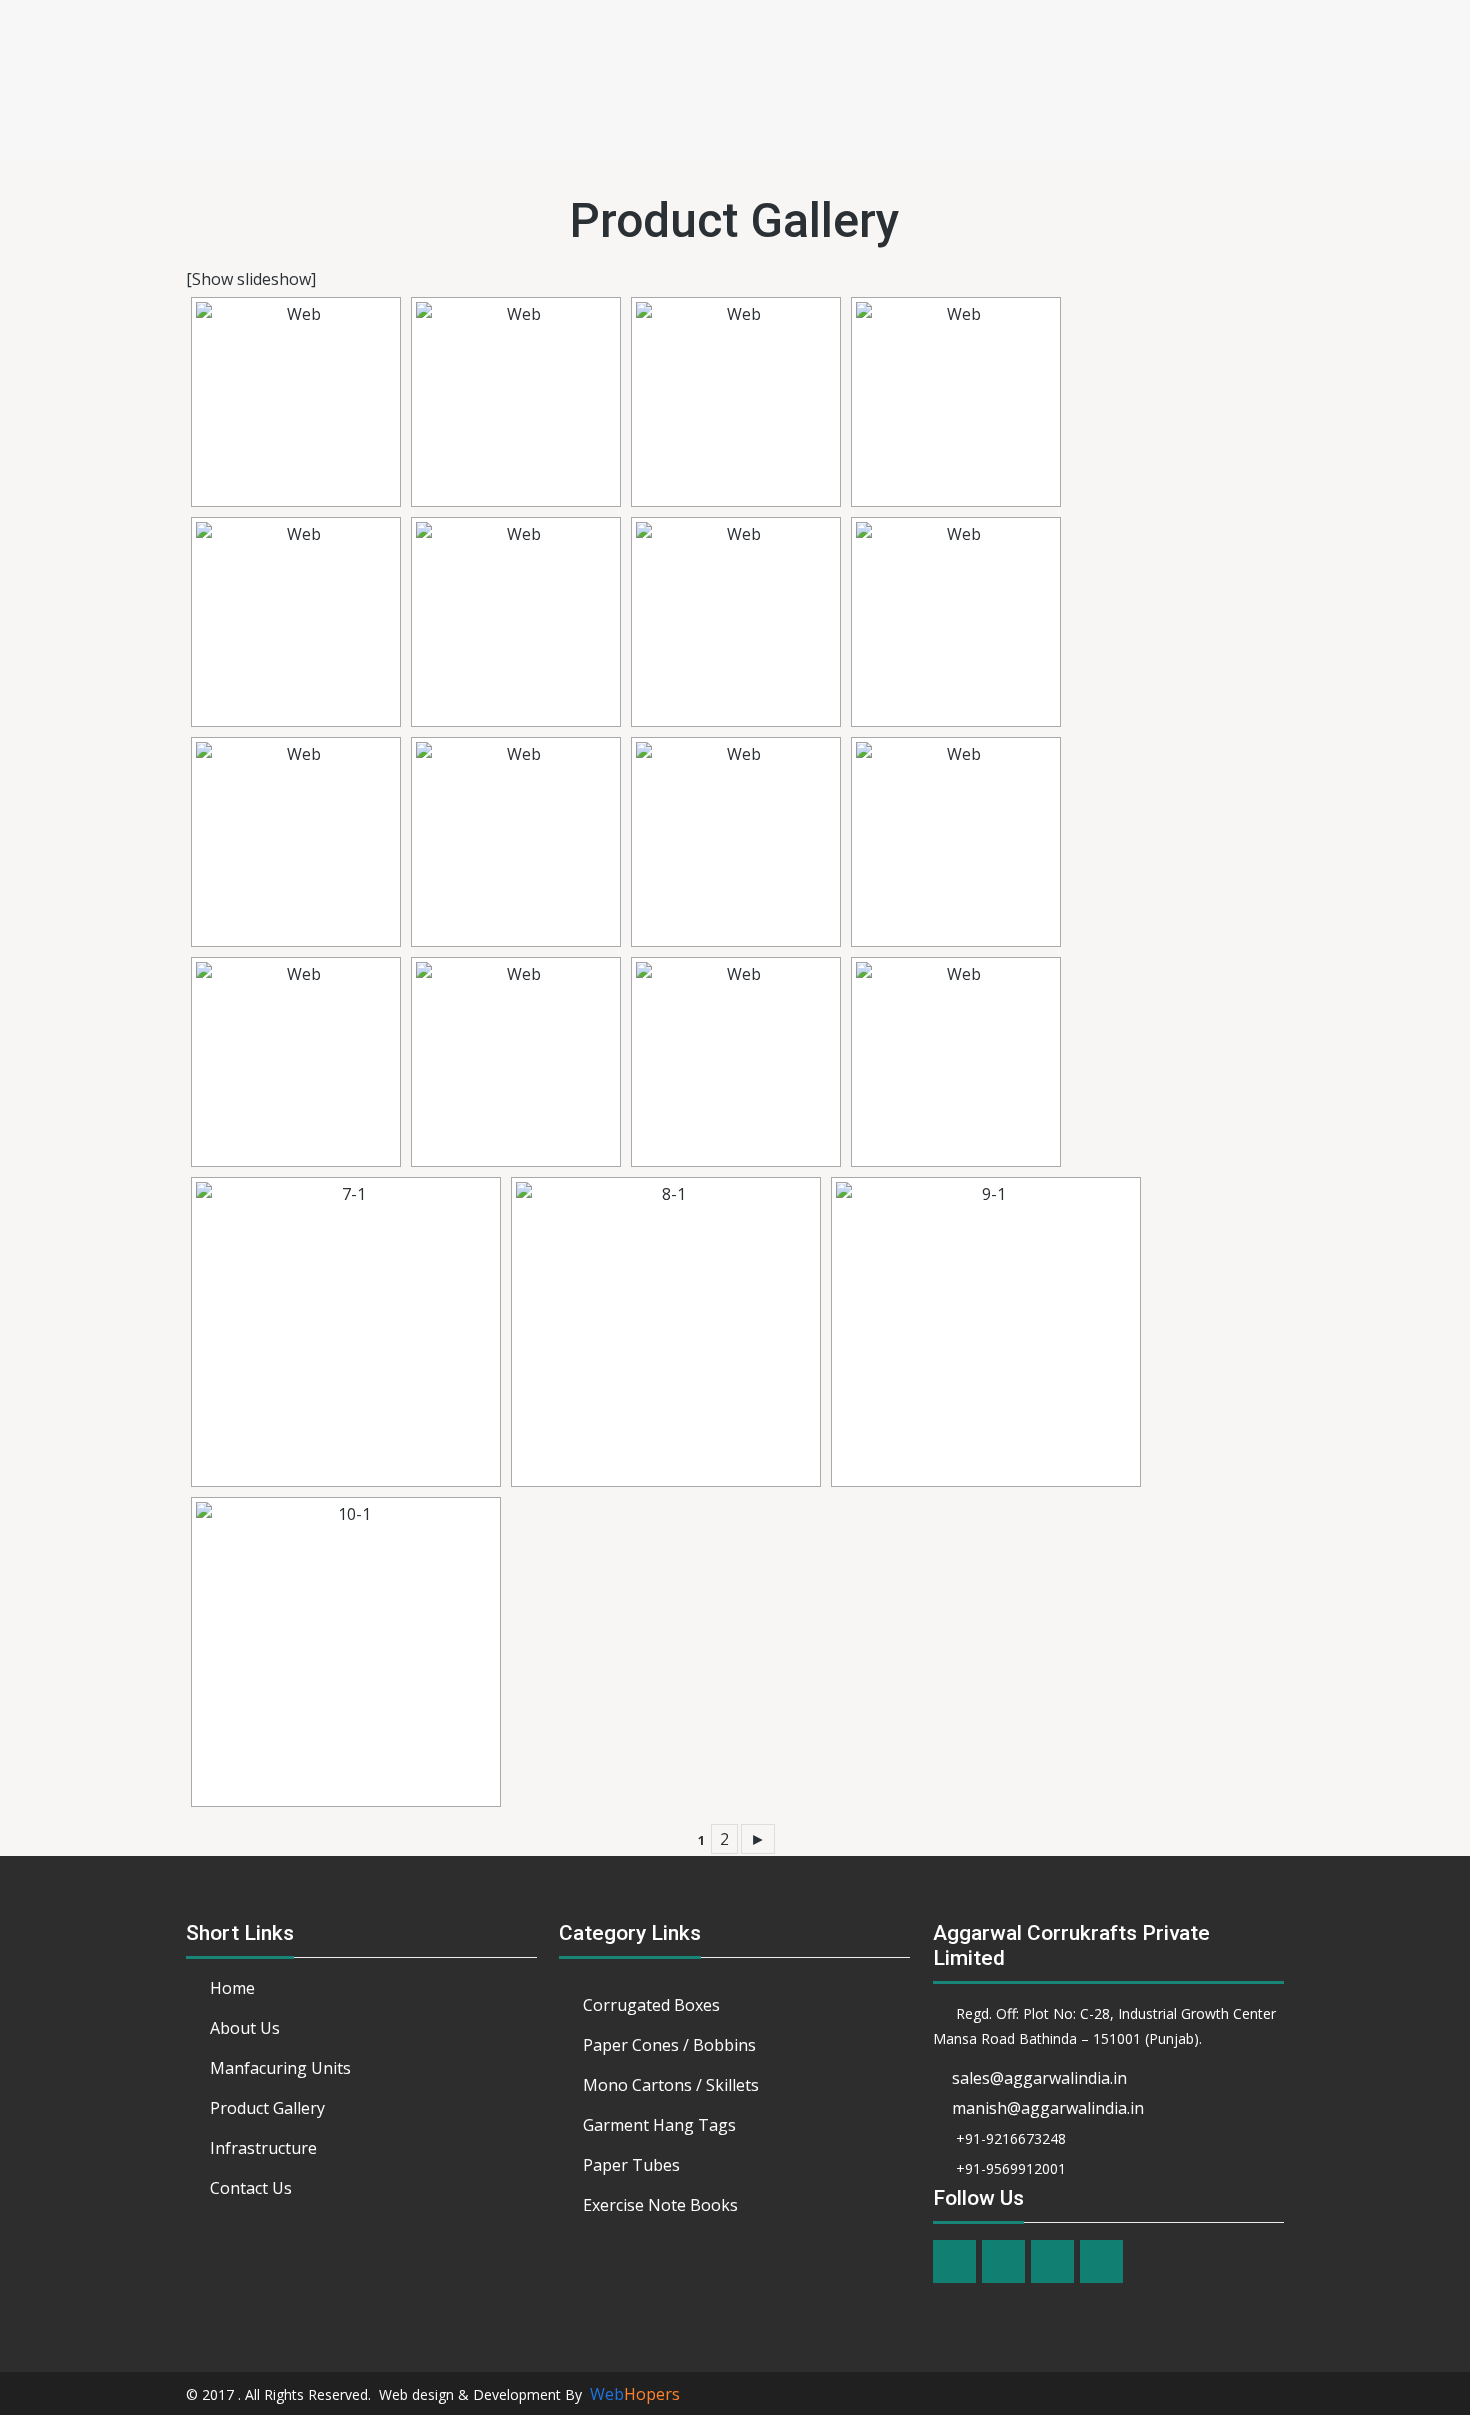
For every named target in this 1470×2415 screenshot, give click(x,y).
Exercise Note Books (660, 2205)
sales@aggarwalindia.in (1039, 2078)
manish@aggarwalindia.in (1048, 2108)
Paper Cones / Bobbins (669, 2045)
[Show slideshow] (251, 279)
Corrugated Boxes (651, 2005)
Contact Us (251, 2188)
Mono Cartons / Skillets (671, 2085)
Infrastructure (263, 2148)
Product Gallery (267, 2108)
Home (232, 1988)
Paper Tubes (631, 2165)
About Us (245, 2028)
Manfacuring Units (280, 2068)
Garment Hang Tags (659, 2125)
